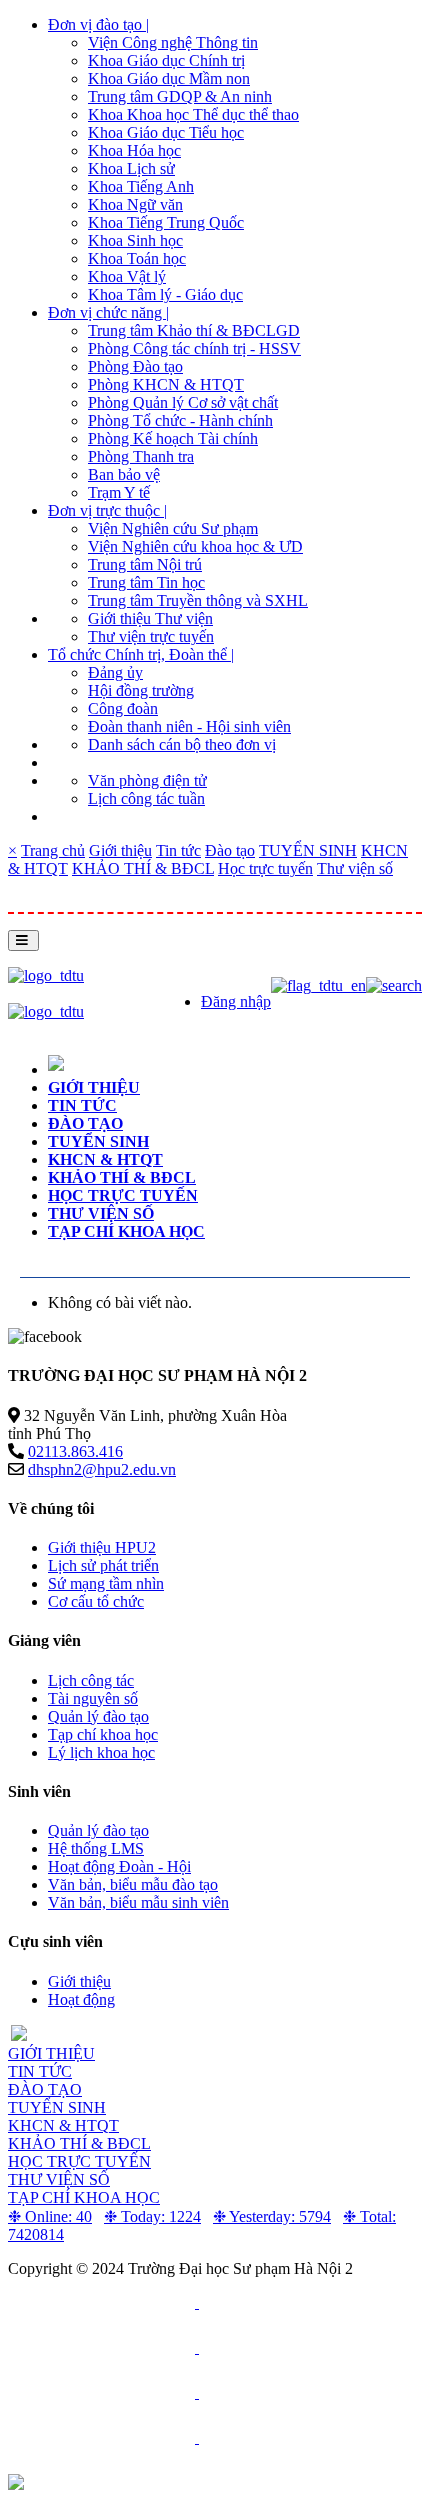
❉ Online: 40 (50, 2216)
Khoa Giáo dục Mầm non (169, 78)
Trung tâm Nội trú (145, 564)
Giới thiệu (120, 850)
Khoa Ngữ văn (135, 204)
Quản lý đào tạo (98, 1716)
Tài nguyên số (93, 1698)
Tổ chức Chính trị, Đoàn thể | (141, 654)
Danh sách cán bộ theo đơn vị (182, 744)
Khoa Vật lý (127, 276)
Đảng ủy (115, 672)
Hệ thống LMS (96, 1848)
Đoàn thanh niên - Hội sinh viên (189, 726)
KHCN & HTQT (105, 1159)
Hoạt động (81, 1999)
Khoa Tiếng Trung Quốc (166, 222)
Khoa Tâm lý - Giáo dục (165, 294)
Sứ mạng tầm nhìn (106, 1583)
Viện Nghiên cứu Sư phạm (173, 528)
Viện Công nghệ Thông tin (173, 42)
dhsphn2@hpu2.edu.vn (102, 1469)
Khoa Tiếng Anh (141, 186)
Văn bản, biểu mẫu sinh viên (138, 1902)
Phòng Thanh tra (141, 456)
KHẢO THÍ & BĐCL (143, 868)
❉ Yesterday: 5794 (272, 2216)
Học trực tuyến (265, 868)
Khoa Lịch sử (131, 168)
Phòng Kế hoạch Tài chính (173, 438)
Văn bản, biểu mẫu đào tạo (133, 1884)
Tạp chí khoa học (126, 1231)
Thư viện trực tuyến (151, 636)
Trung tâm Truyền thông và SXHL (198, 600)
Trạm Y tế (119, 492)
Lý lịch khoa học (101, 1752)
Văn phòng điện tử (147, 780)
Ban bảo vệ (124, 474)
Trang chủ (53, 850)
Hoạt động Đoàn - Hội (119, 1866)
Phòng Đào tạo (135, 366)
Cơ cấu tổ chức (96, 1601)
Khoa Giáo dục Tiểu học (166, 132)
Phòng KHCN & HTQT (166, 384)
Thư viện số (355, 868)
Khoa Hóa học (134, 150)
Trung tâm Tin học (146, 582)
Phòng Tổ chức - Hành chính (180, 420)
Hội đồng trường (141, 690)
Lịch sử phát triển (103, 1565)
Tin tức (178, 850)
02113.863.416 (75, 1451)
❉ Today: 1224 (152, 2216)
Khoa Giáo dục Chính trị (166, 60)
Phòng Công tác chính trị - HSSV (194, 348)
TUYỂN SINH (308, 850)
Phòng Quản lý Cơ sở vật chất (183, 402)
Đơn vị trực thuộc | (107, 510)
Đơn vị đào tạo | (98, 24)
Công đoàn (123, 708)
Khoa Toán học (137, 258)
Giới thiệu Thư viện (150, 618)
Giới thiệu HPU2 (102, 1547)
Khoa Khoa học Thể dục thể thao (193, 114)
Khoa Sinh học (135, 240)
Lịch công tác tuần (146, 798)
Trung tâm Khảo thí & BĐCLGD (194, 330)
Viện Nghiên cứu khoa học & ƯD (195, 546)
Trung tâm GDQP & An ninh (180, 96)
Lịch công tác (91, 1680)
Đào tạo (230, 850)
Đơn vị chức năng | (108, 312)
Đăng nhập (236, 1001)
